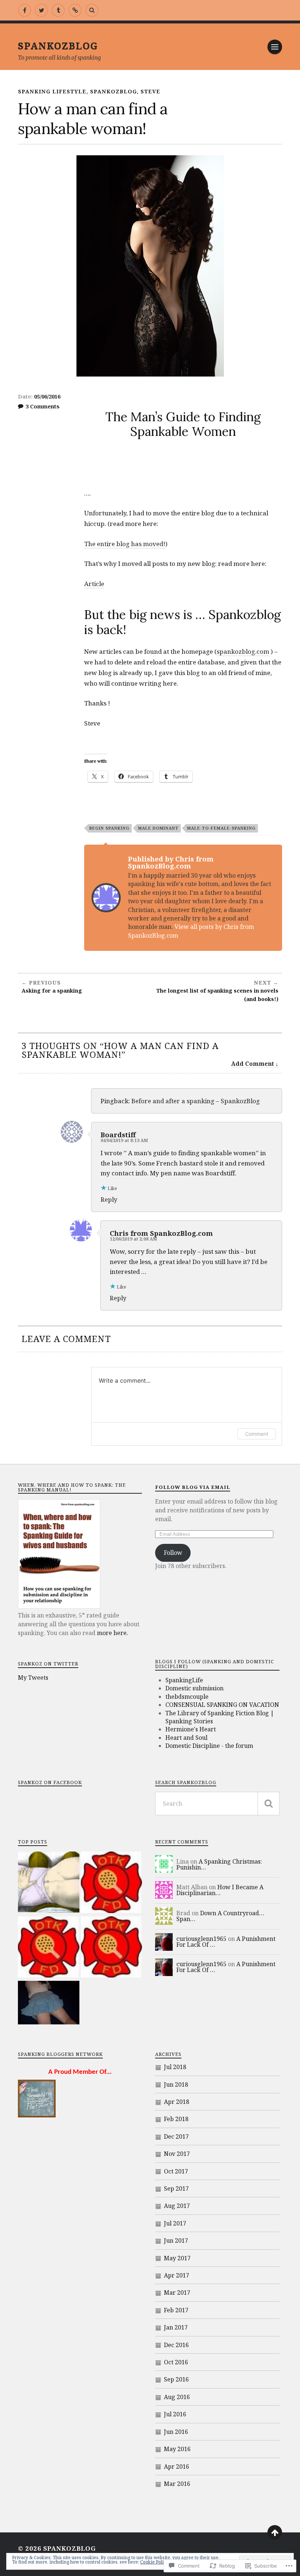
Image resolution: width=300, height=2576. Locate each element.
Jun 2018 (176, 2084)
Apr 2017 (177, 2275)
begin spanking (109, 828)
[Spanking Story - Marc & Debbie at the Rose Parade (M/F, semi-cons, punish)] (49, 1948)
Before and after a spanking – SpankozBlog (196, 1101)
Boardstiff (118, 1135)
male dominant (158, 828)
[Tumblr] (58, 10)
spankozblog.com (243, 651)
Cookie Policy (154, 2562)
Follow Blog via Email (193, 1487)
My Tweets (33, 1678)
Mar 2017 (177, 2293)
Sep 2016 (176, 2379)
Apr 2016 (177, 2466)
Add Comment (253, 1064)
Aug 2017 (177, 2206)
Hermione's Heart (191, 1729)
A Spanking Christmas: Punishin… (219, 1864)
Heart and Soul (186, 1738)
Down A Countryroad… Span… (220, 1916)
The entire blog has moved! (125, 544)
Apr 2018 (177, 2102)
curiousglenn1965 (201, 1939)
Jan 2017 (176, 2327)
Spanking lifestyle (52, 91)
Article (94, 584)
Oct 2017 (176, 2171)
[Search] (92, 10)
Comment (257, 1434)
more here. (112, 1633)
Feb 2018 (176, 2119)
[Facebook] (25, 10)
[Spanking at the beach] (112, 1948)
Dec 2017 (176, 2136)
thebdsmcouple (187, 1697)
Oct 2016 (176, 2362)
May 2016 (177, 2449)
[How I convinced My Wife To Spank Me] (49, 1883)
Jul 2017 (175, 2223)
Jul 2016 (175, 2414)
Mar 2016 (177, 2484)
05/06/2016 (47, 396)
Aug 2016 (177, 2397)
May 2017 (177, 2258)
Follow (173, 1553)
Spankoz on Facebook (50, 1782)
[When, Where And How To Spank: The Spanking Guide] (75, 10)
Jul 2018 (175, 2067)
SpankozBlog (58, 45)
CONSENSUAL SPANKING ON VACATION (222, 1705)
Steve (150, 91)
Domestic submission (194, 1688)
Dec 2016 (176, 2345)
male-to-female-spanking (221, 828)
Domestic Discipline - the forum (209, 1746)
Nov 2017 (177, 2154)
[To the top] (275, 2532)
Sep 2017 (176, 2188)
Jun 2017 (176, 2240)
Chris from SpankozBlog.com (161, 1233)
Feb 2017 (176, 2310)
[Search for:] (217, 1804)
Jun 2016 (176, 2432)
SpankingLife (184, 1680)
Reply (109, 1199)
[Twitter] (41, 10)
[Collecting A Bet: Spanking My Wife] (49, 2004)
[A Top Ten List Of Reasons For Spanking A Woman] (112, 1883)
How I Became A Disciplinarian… (220, 1890)
